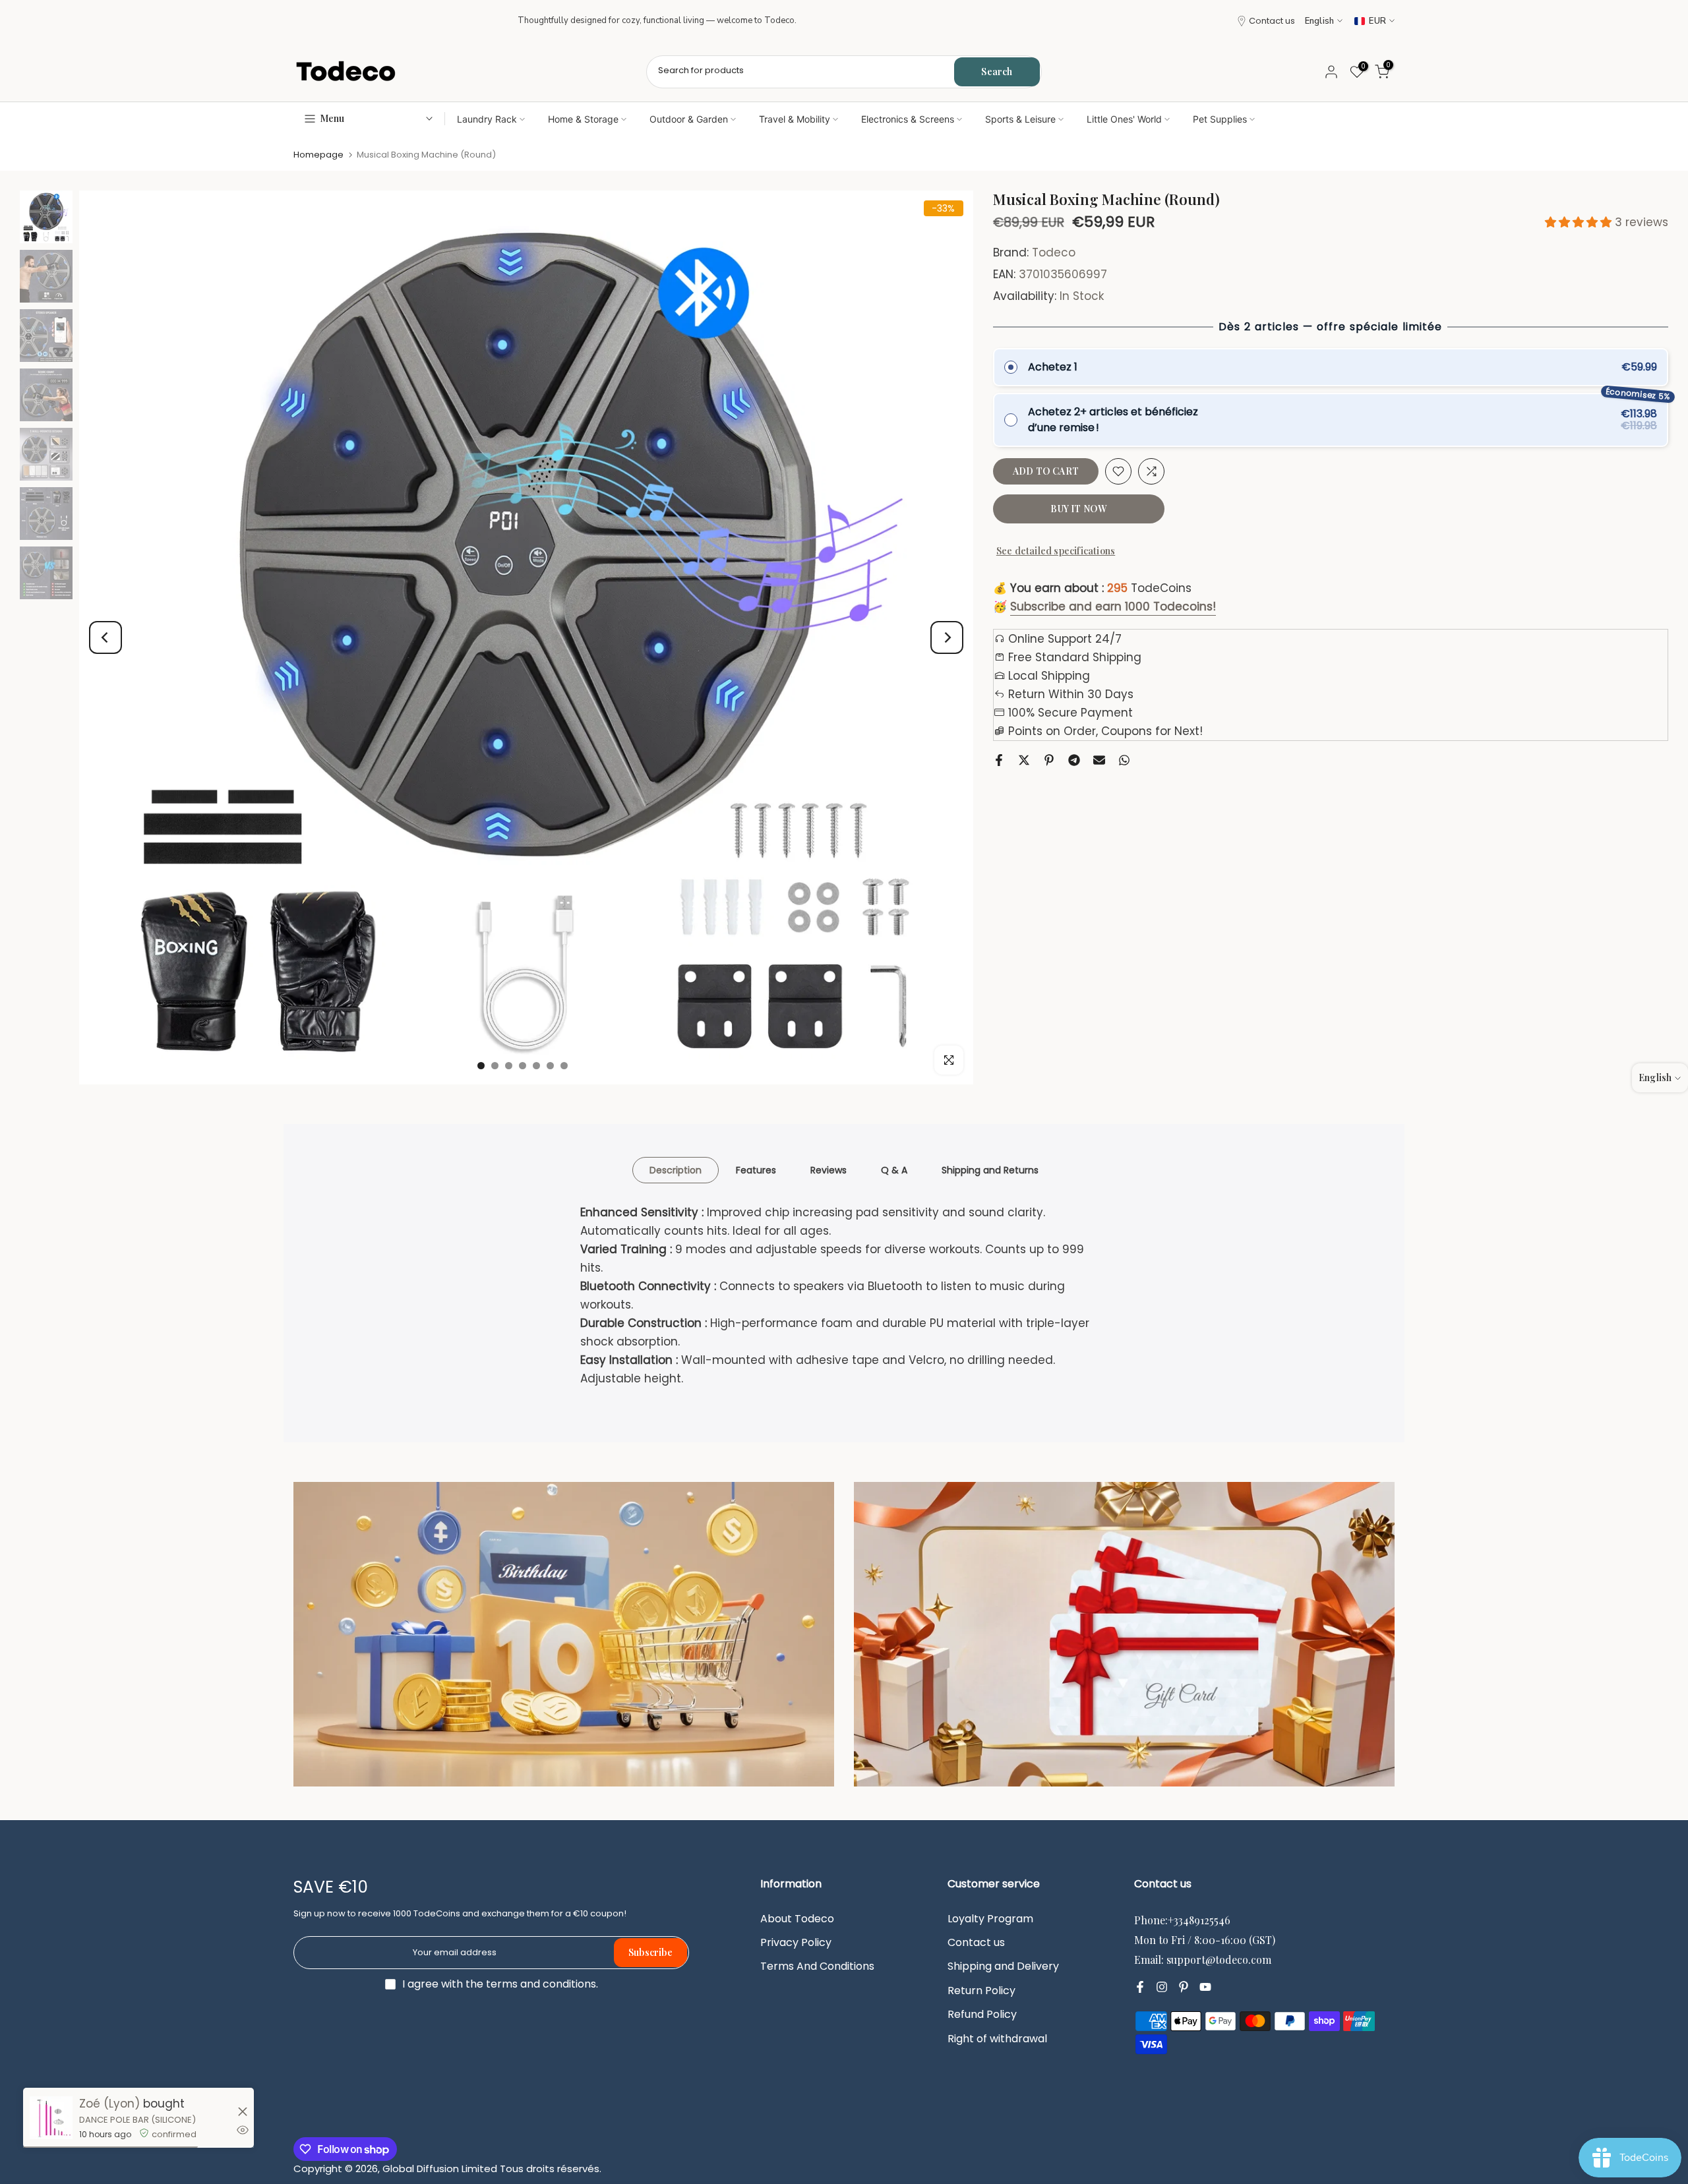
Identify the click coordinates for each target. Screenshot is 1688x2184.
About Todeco (797, 1919)
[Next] (947, 637)
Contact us (1272, 21)
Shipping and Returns (990, 1169)
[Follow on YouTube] (1205, 1988)
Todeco (1054, 253)
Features (756, 1169)
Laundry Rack (487, 119)
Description (676, 1169)
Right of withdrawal (997, 2039)
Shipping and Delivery (1003, 1966)
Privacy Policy (796, 1943)
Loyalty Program (990, 1919)
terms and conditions (541, 1984)
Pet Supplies (1220, 119)
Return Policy (981, 1991)
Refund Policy (982, 2015)
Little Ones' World (1124, 119)
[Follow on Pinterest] (1184, 1988)
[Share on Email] (1099, 760)
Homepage (318, 155)
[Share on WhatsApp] (1124, 760)
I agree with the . (500, 1984)
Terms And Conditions (817, 1966)
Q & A (894, 1169)
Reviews (829, 1169)
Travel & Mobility (795, 119)
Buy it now (1078, 509)
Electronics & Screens (908, 119)
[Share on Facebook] (999, 760)
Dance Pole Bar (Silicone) (137, 2120)
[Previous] (105, 637)
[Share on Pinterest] (1049, 760)
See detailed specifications (1056, 551)
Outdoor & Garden (689, 119)
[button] (1580, 222)
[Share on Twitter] (1024, 760)
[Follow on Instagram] (1162, 1988)
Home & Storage (583, 119)
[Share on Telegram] (1074, 760)
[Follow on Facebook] (1140, 1988)
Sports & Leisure (1020, 119)
